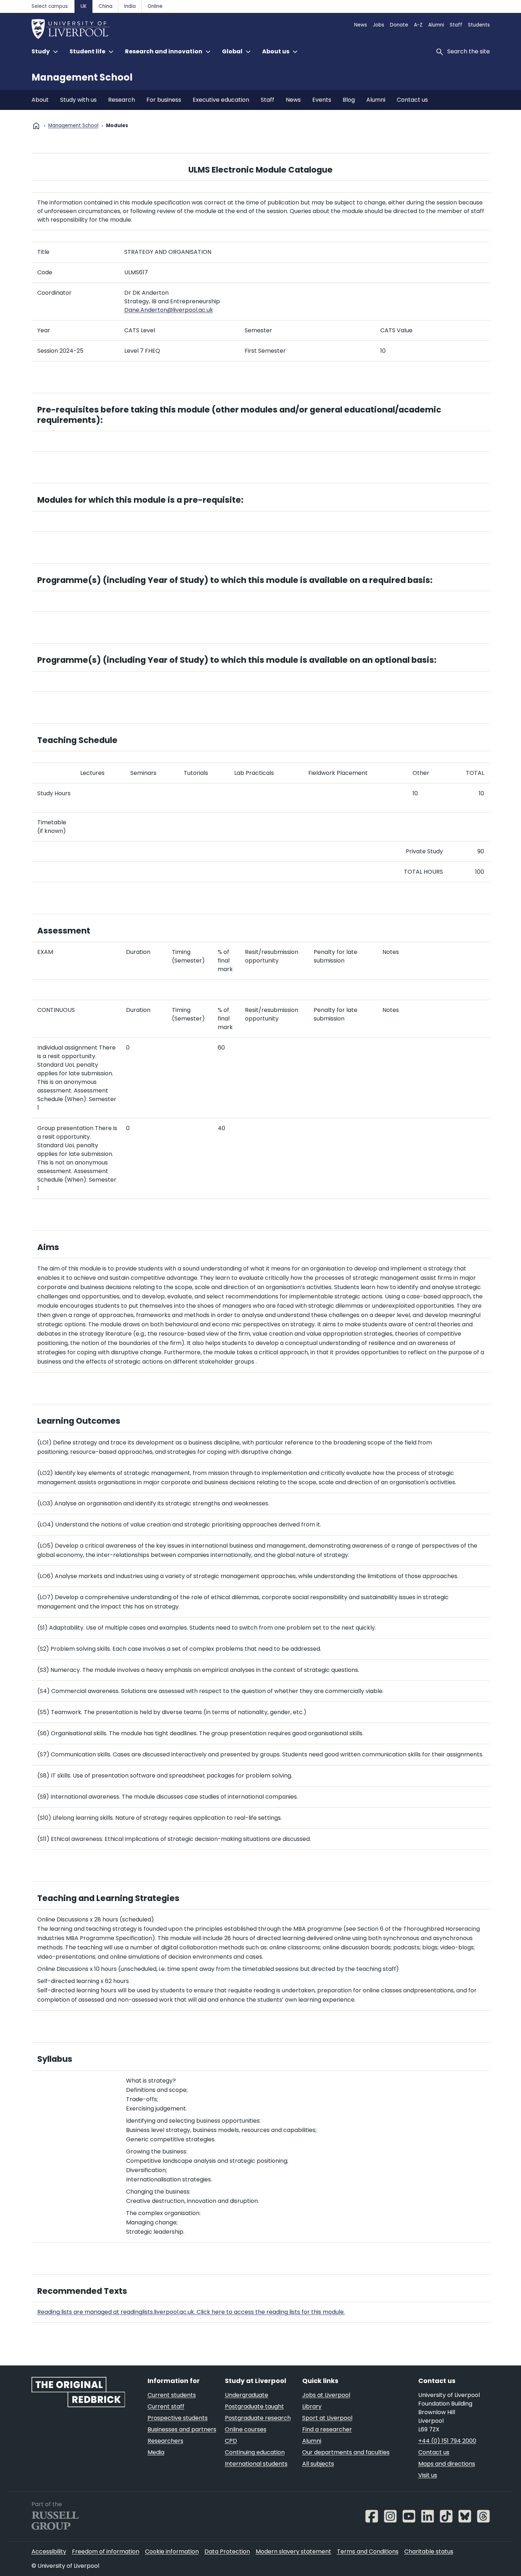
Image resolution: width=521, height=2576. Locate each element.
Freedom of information (106, 2551)
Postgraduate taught (254, 2406)
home (36, 126)
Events (322, 100)
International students (256, 2464)
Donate (399, 25)
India (130, 6)
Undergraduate (247, 2395)
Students (479, 25)
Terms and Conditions (368, 2551)
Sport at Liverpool (327, 2418)
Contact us (412, 100)
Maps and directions (447, 2464)
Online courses (246, 2429)
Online (155, 6)
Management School (82, 77)
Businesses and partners (182, 2429)
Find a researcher (327, 2429)
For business (164, 100)
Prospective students (178, 2418)
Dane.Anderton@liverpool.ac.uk (169, 310)
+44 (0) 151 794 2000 (447, 2441)
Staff (456, 25)
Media (156, 2452)
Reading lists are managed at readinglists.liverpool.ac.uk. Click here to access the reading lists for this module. (191, 2312)
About (40, 100)
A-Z (418, 25)
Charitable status (429, 2551)
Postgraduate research (258, 2418)
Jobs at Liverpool (326, 2395)
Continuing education (255, 2452)
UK (84, 6)
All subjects (318, 2464)
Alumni (436, 25)
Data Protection (227, 2551)
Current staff (166, 2406)
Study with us (78, 100)
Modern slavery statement (293, 2551)
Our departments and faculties (346, 2452)
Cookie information (172, 2551)
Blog (349, 100)
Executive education (221, 100)
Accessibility (49, 2551)
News (361, 25)
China (105, 6)
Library (312, 2406)
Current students (172, 2395)
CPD (231, 2441)
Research (122, 100)
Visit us (428, 2475)
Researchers (165, 2441)
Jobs (378, 25)
